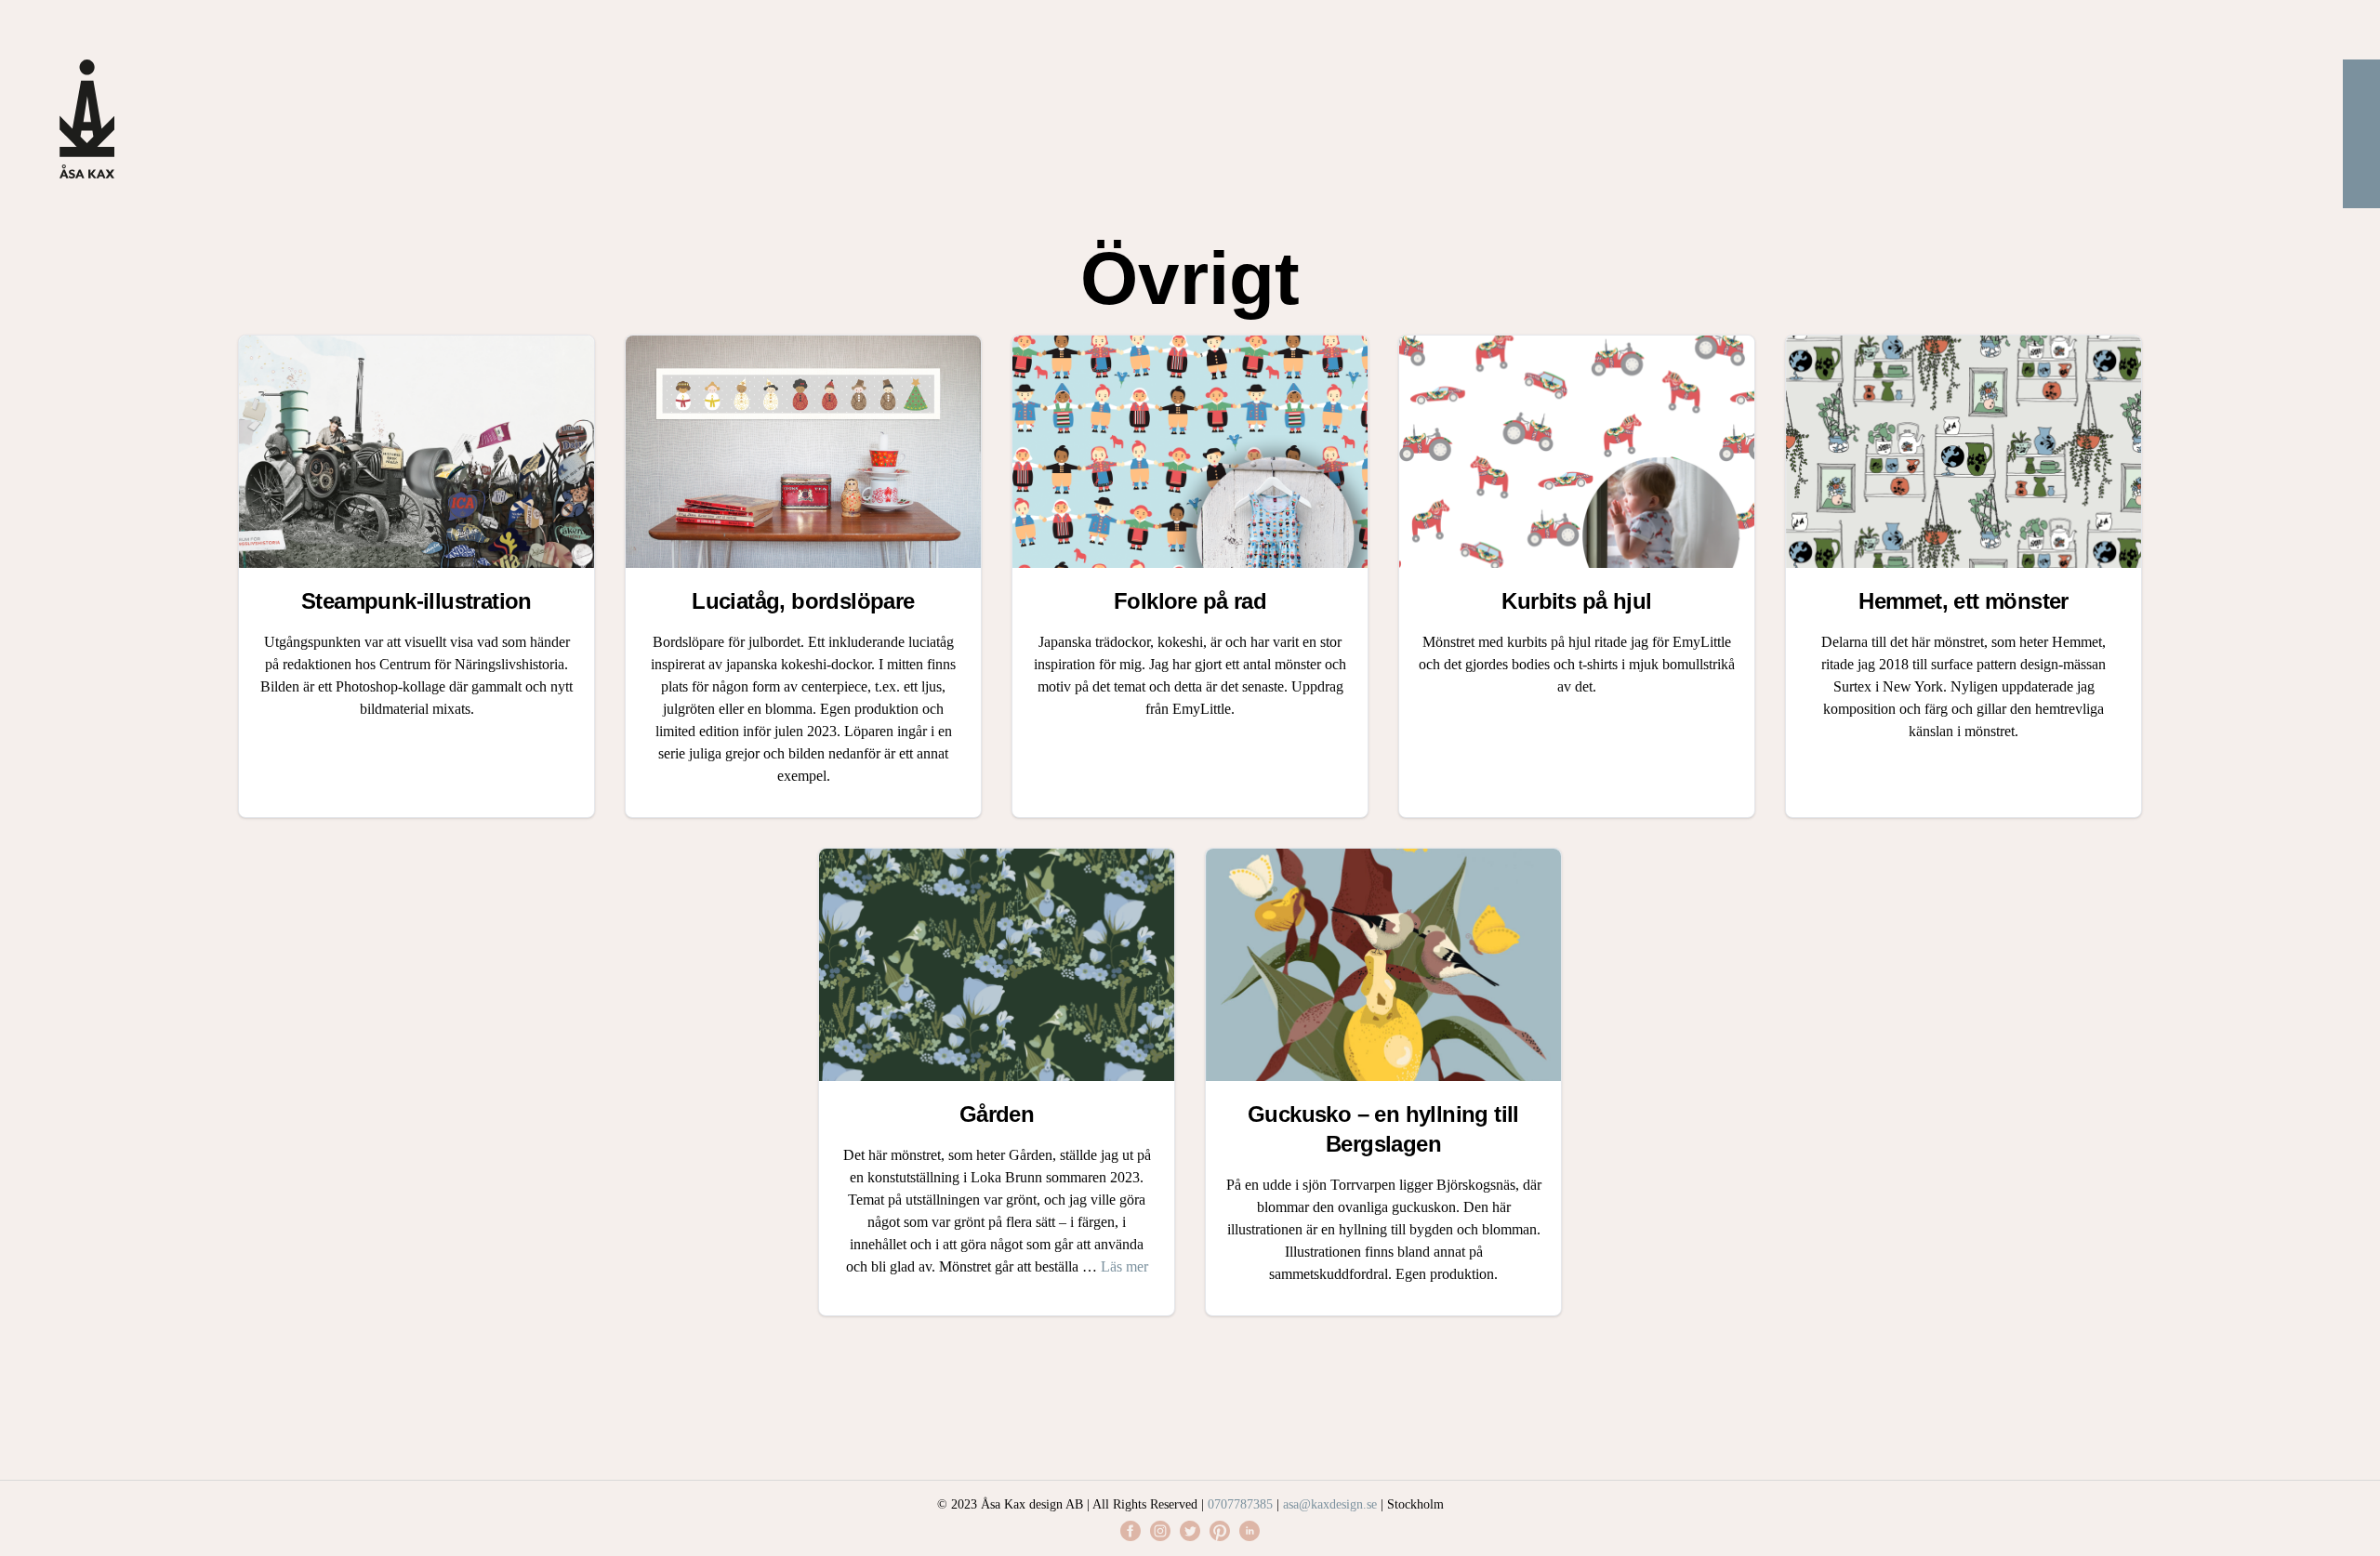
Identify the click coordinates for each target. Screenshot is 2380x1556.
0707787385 (1240, 1504)
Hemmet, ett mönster (1963, 601)
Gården (997, 1114)
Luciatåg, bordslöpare (803, 601)
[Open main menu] (2361, 134)
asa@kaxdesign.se (1330, 1504)
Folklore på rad (1190, 601)
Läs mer (1124, 1266)
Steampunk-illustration (416, 601)
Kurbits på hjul (1576, 601)
